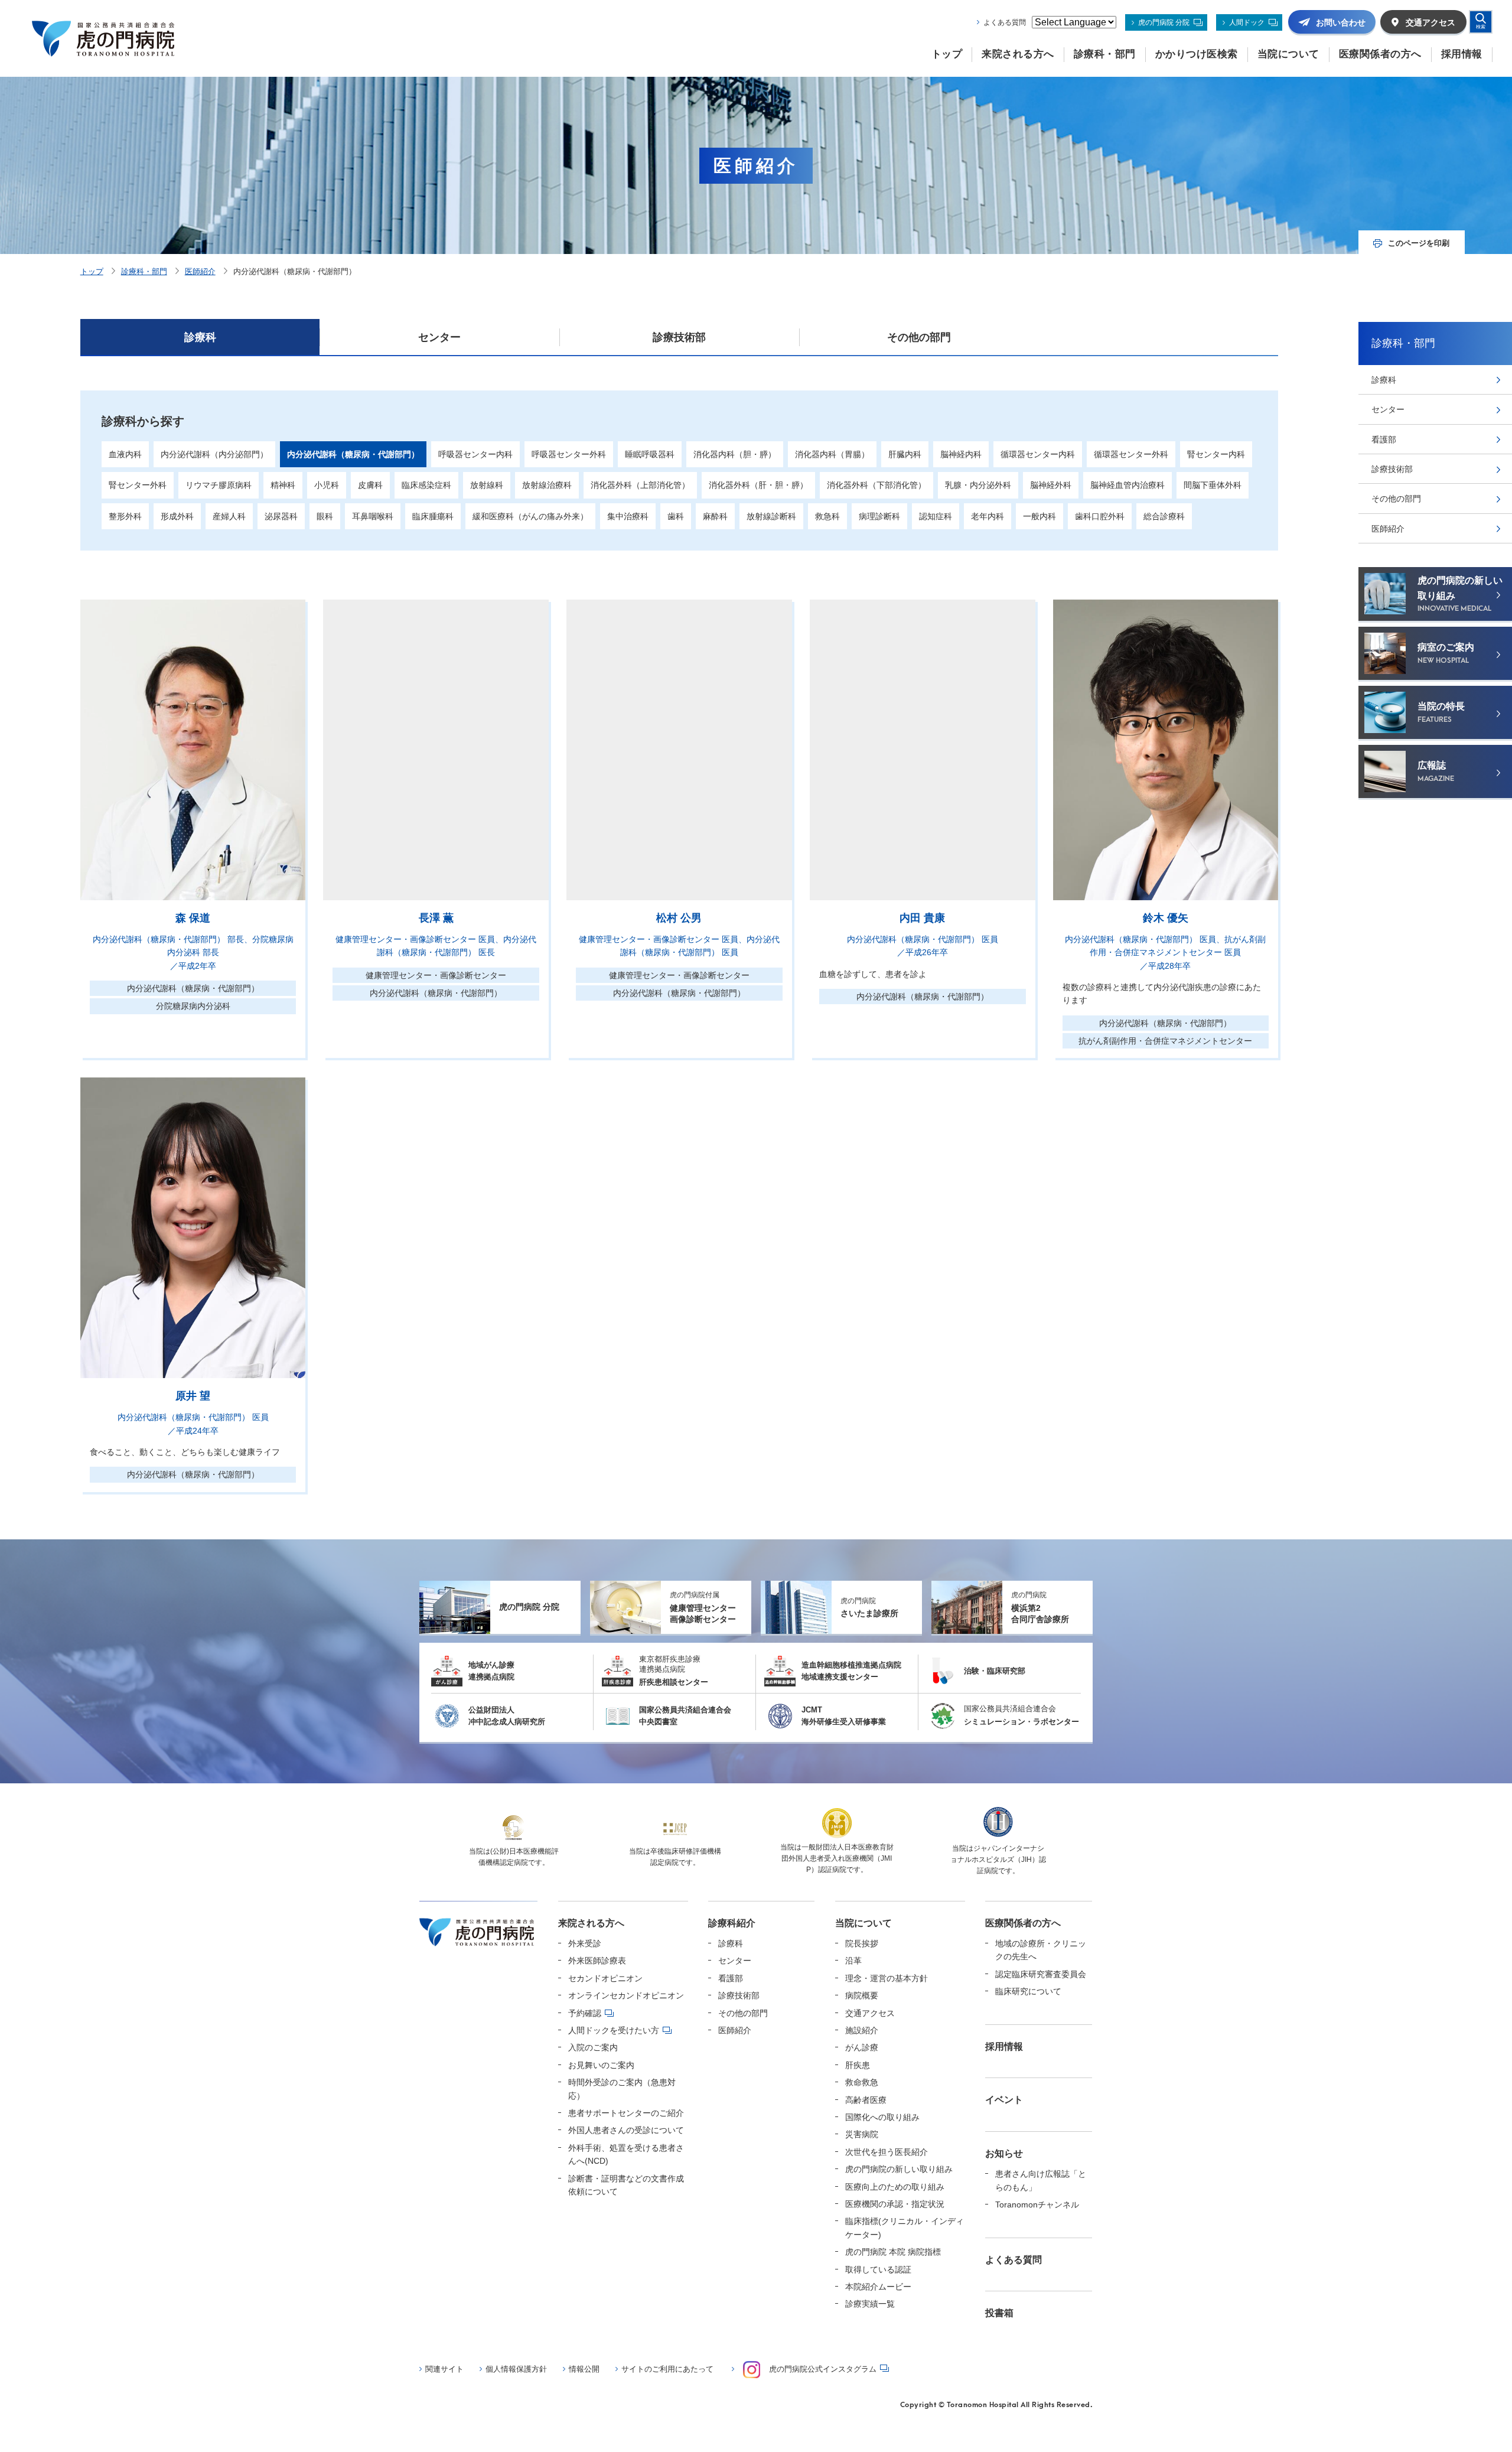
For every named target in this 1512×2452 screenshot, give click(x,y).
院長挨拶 (862, 1943)
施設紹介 (862, 2030)
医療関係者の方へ (1023, 1923)
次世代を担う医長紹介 (887, 2152)
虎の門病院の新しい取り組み (899, 2169)
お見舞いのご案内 (601, 2065)
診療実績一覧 (870, 2304)
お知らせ (1004, 2153)
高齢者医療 (866, 2100)
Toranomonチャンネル (1037, 2204)
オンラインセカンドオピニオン (626, 1995)
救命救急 (862, 2082)
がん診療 (862, 2047)
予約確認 (585, 2013)
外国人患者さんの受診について (626, 2130)
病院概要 (862, 1995)
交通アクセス (870, 2013)
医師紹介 (200, 271)
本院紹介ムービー (878, 2287)
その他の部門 (919, 337)
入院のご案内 (593, 2047)
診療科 (200, 337)
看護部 (1384, 439)
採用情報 (1004, 2046)
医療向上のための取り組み (895, 2187)
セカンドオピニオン (605, 1978)
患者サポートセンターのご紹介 (626, 2113)
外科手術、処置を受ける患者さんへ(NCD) (626, 2154)
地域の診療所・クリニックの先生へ (1041, 1950)
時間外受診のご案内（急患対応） (622, 2089)
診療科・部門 (144, 271)
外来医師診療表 (597, 1961)
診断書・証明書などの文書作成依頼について (626, 2185)
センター (439, 337)
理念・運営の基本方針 (887, 1978)
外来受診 (585, 1943)
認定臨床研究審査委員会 (1041, 1974)
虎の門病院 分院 (1164, 22)
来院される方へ (591, 1923)
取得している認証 (878, 2269)
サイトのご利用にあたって (667, 2369)
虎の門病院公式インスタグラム (823, 2369)
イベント (1004, 2100)
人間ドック (1247, 22)
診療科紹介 (732, 1923)
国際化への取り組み (882, 2117)
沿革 (853, 1961)
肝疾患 (858, 2065)
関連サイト (444, 2369)
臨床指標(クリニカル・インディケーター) (905, 2228)
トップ (92, 271)
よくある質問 (1005, 22)
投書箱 (999, 2313)
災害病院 (862, 2134)
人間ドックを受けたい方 (614, 2030)
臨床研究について (1028, 1991)
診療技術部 (679, 337)
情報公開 (584, 2369)
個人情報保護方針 (516, 2369)
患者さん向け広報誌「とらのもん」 (1041, 2180)
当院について (863, 1923)
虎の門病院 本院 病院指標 (893, 2252)
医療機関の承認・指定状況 (895, 2204)
